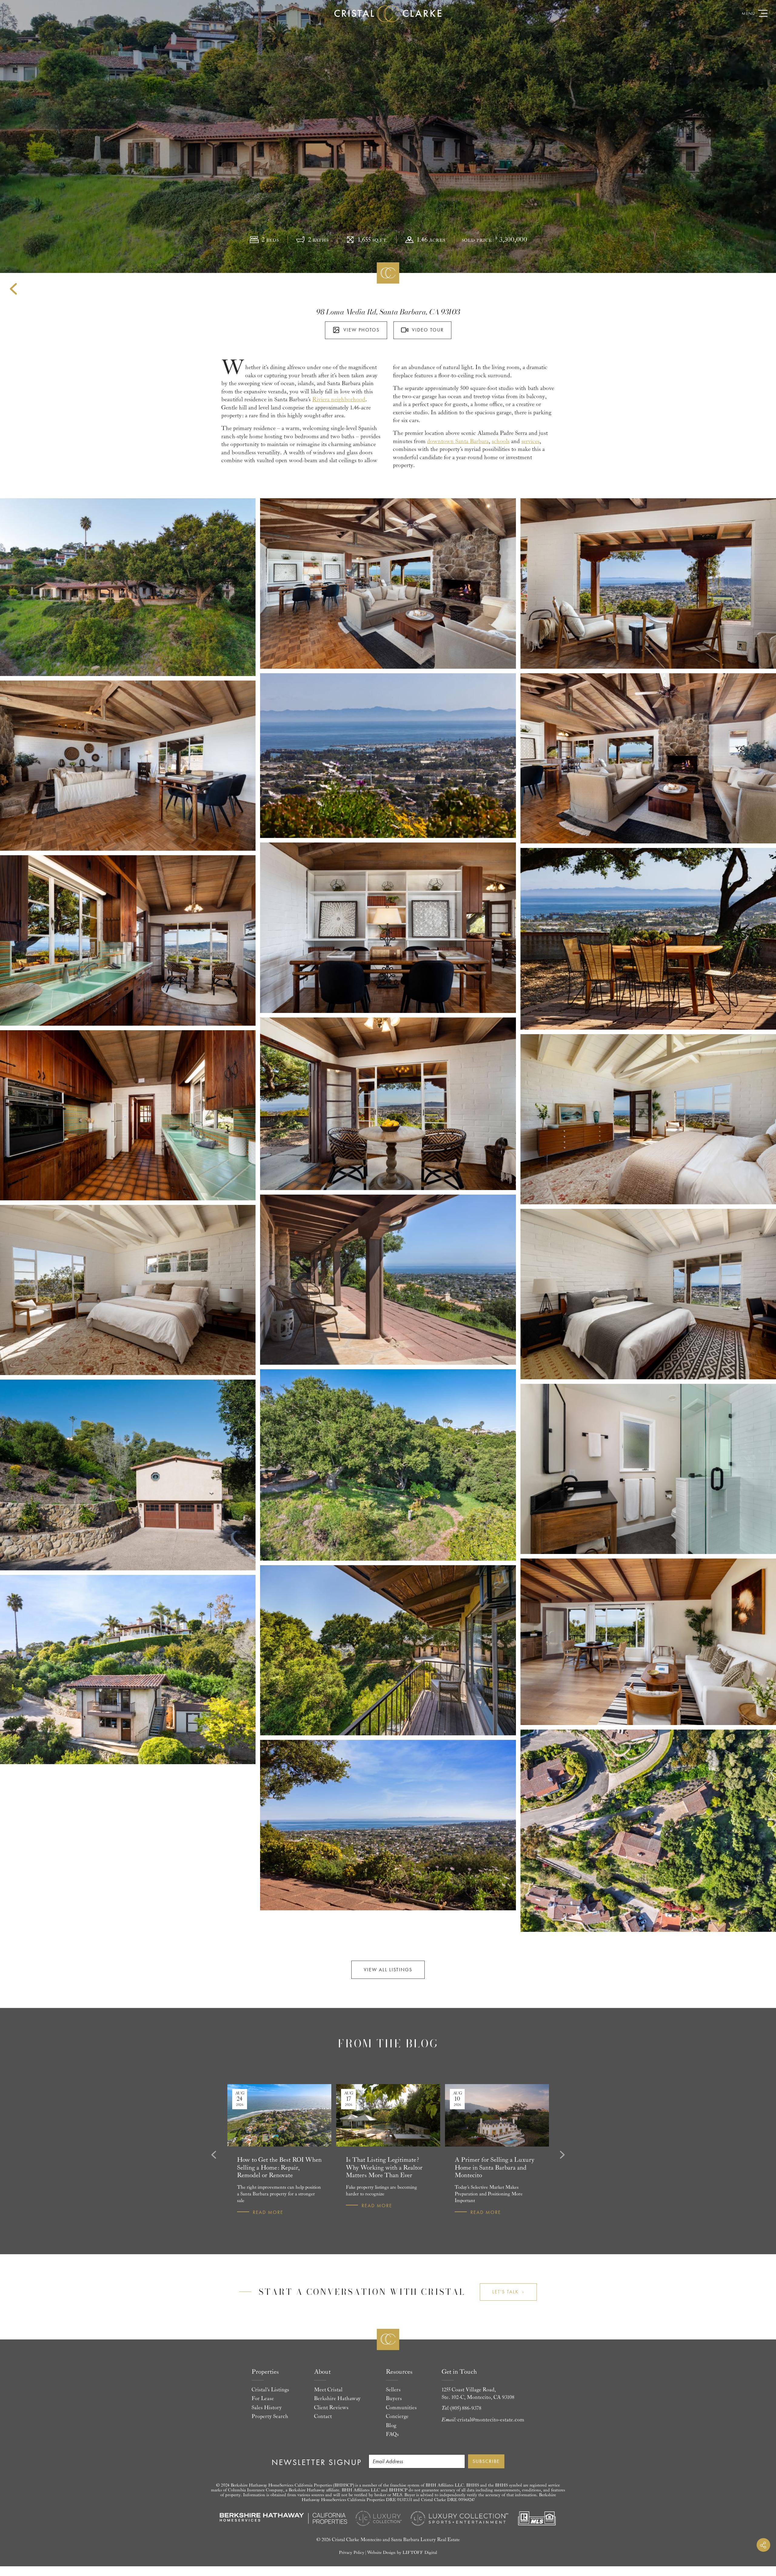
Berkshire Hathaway (337, 2399)
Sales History (267, 2408)
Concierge (397, 2416)
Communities (401, 2408)
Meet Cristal (328, 2390)
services (530, 441)
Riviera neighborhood (339, 399)
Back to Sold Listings (13, 289)
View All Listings (388, 1970)
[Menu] (763, 13)
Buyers (394, 2399)
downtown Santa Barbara (458, 441)
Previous (213, 2155)
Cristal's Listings (270, 2390)
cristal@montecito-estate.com (491, 2420)
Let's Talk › (508, 2292)
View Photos (361, 330)
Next (563, 2155)
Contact (323, 2416)
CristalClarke (388, 14)
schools (501, 441)
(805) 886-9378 (466, 2408)
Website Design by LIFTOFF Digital (402, 2552)
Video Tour (428, 330)
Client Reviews (331, 2408)
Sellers (393, 2390)
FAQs (392, 2434)
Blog (391, 2426)
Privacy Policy (352, 2552)
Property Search (270, 2416)
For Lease (263, 2399)
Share (763, 2545)
